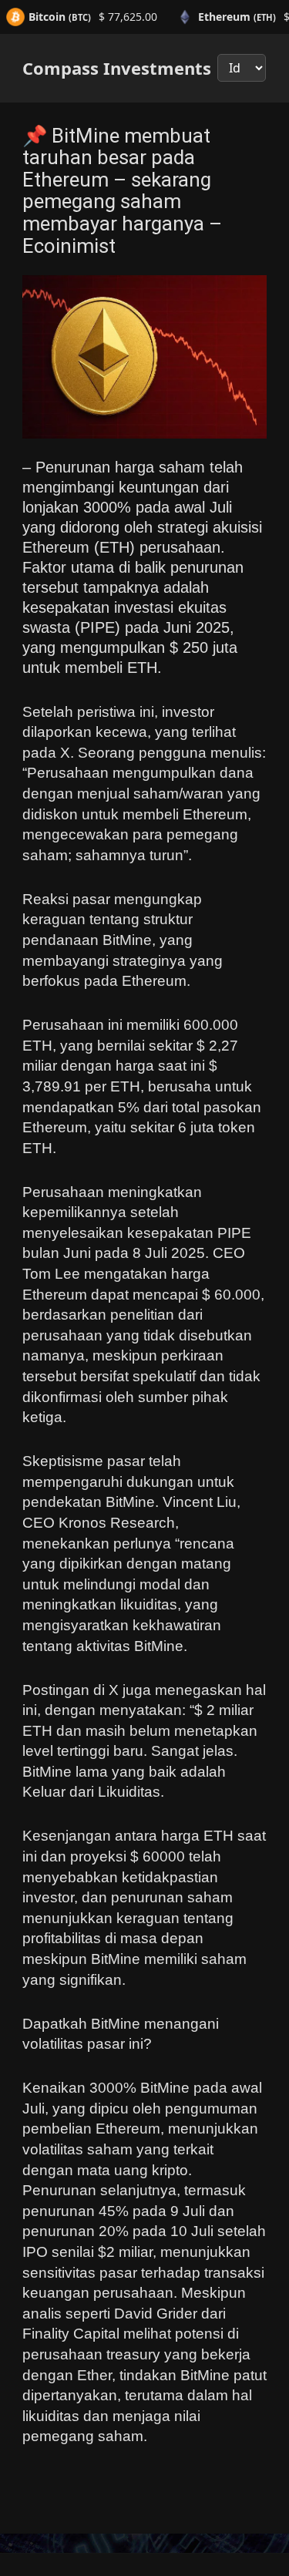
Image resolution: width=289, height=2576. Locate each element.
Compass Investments (117, 68)
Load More (144, 2517)
